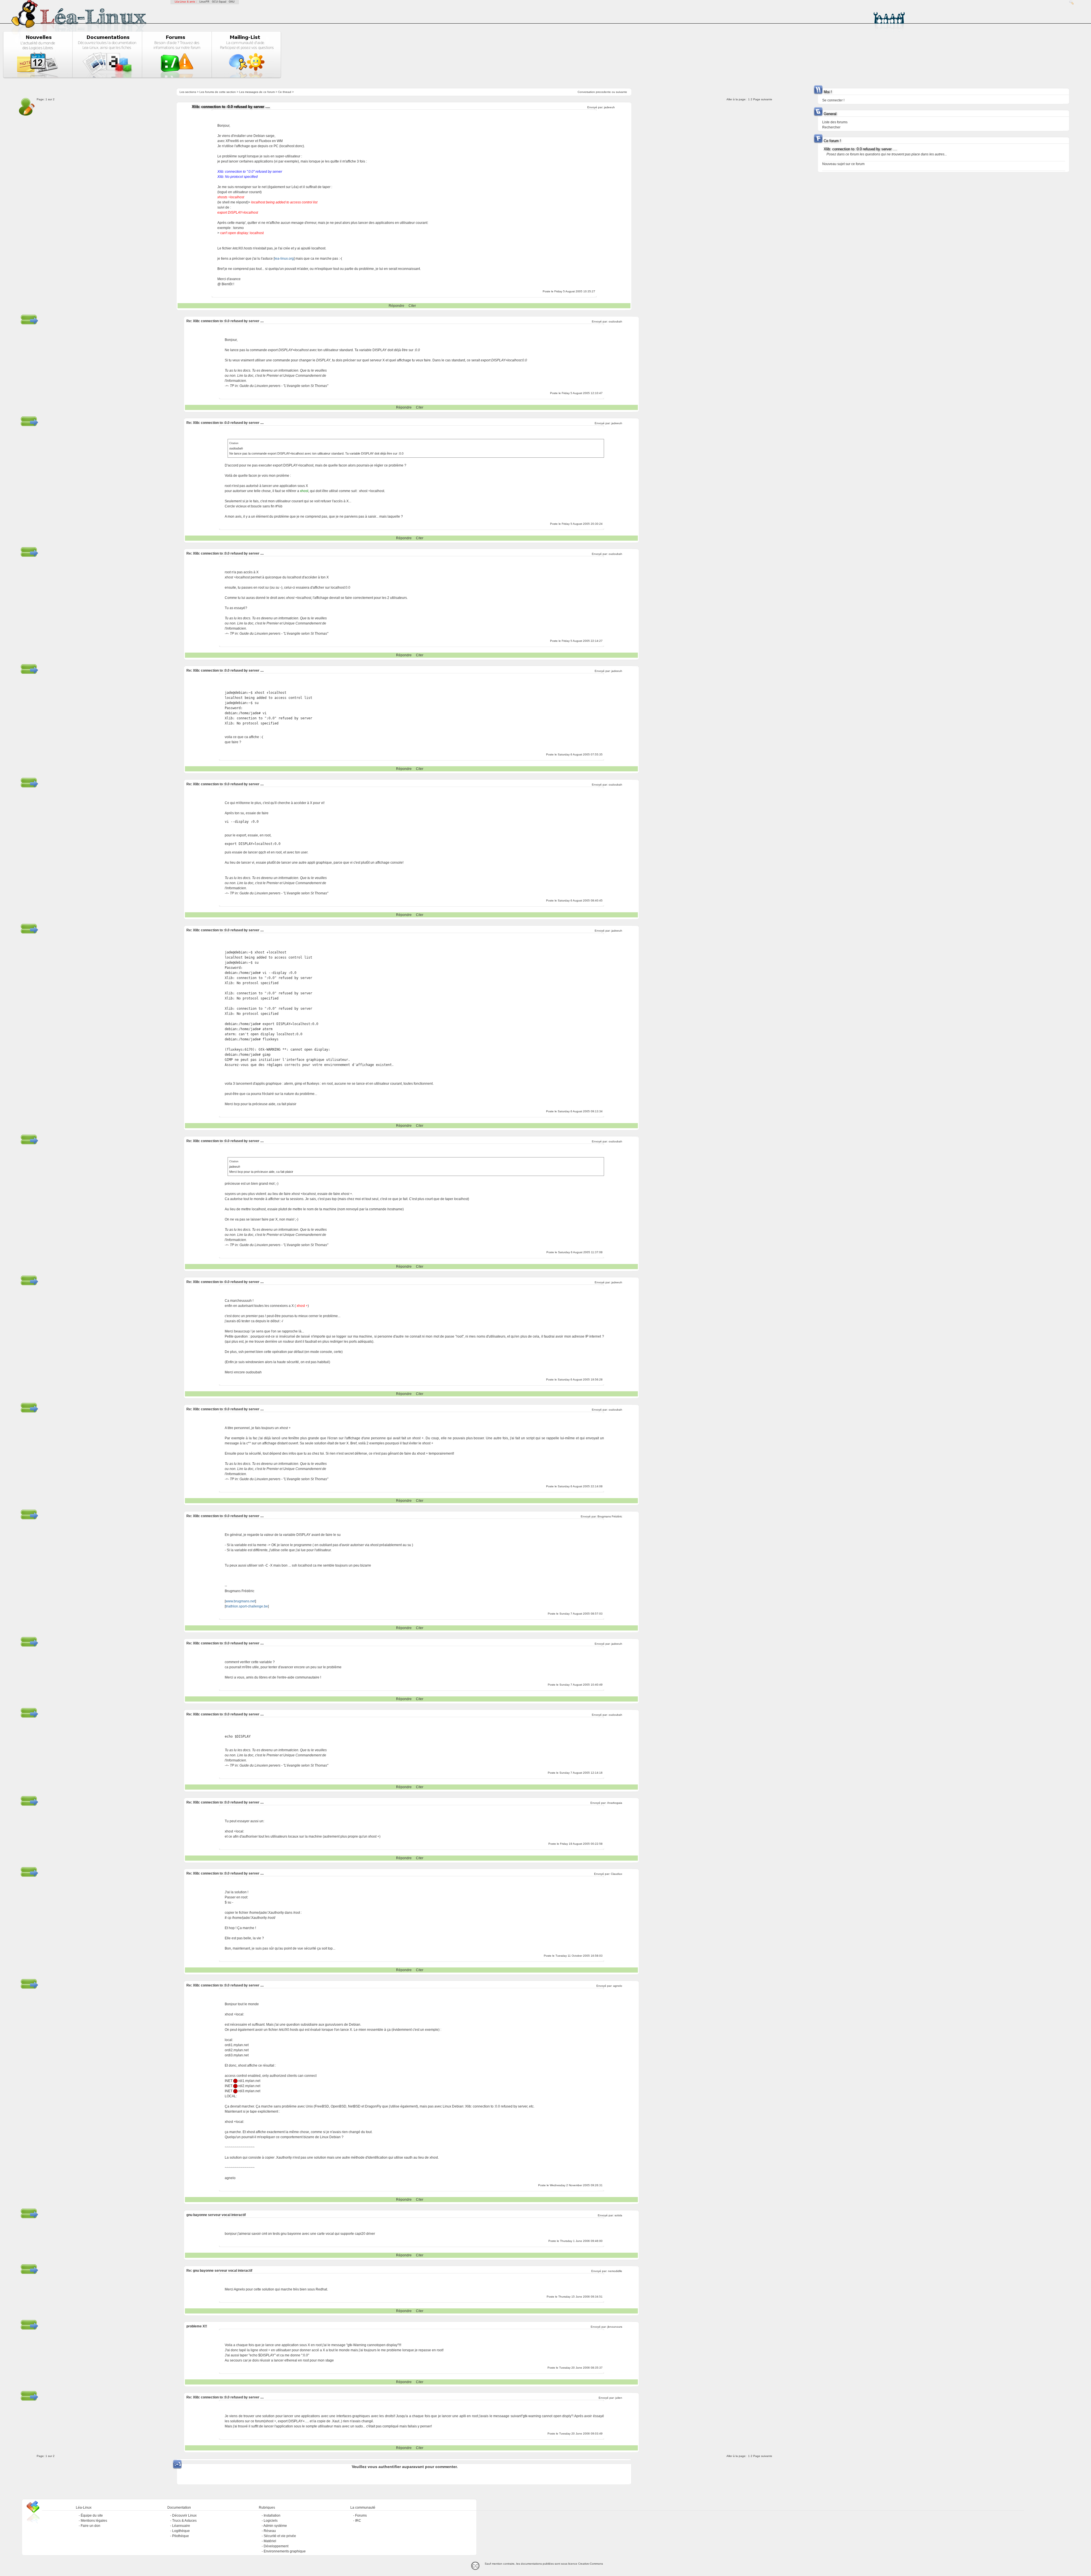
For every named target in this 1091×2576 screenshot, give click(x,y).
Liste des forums (835, 122)
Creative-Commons (591, 2564)
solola (618, 2215)
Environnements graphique (285, 2551)
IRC (358, 2521)
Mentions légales (94, 2521)
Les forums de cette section (218, 92)
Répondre (396, 306)
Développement (276, 2546)
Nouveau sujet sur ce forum (843, 164)
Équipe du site (92, 2515)
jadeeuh (609, 107)
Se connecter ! (833, 100)
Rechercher (831, 127)
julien (619, 2398)
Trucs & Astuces (184, 2521)
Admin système (275, 2526)
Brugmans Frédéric (610, 1516)
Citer (412, 306)
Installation (272, 2515)
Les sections (188, 92)
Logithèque (181, 2531)
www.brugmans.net (240, 1601)
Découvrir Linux (184, 2515)
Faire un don (90, 2526)
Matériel (270, 2541)
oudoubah (615, 321)
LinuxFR (204, 2)
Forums (361, 2515)
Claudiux (617, 1874)
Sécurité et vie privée (280, 2536)
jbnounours (615, 2327)
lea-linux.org (284, 259)
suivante (622, 92)
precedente (603, 92)
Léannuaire (181, 2526)
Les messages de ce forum (257, 92)
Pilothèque (181, 2536)
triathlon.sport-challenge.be (247, 1606)
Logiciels (271, 2521)
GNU (232, 2)
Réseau (270, 2531)
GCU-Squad (219, 2)
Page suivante (763, 99)
